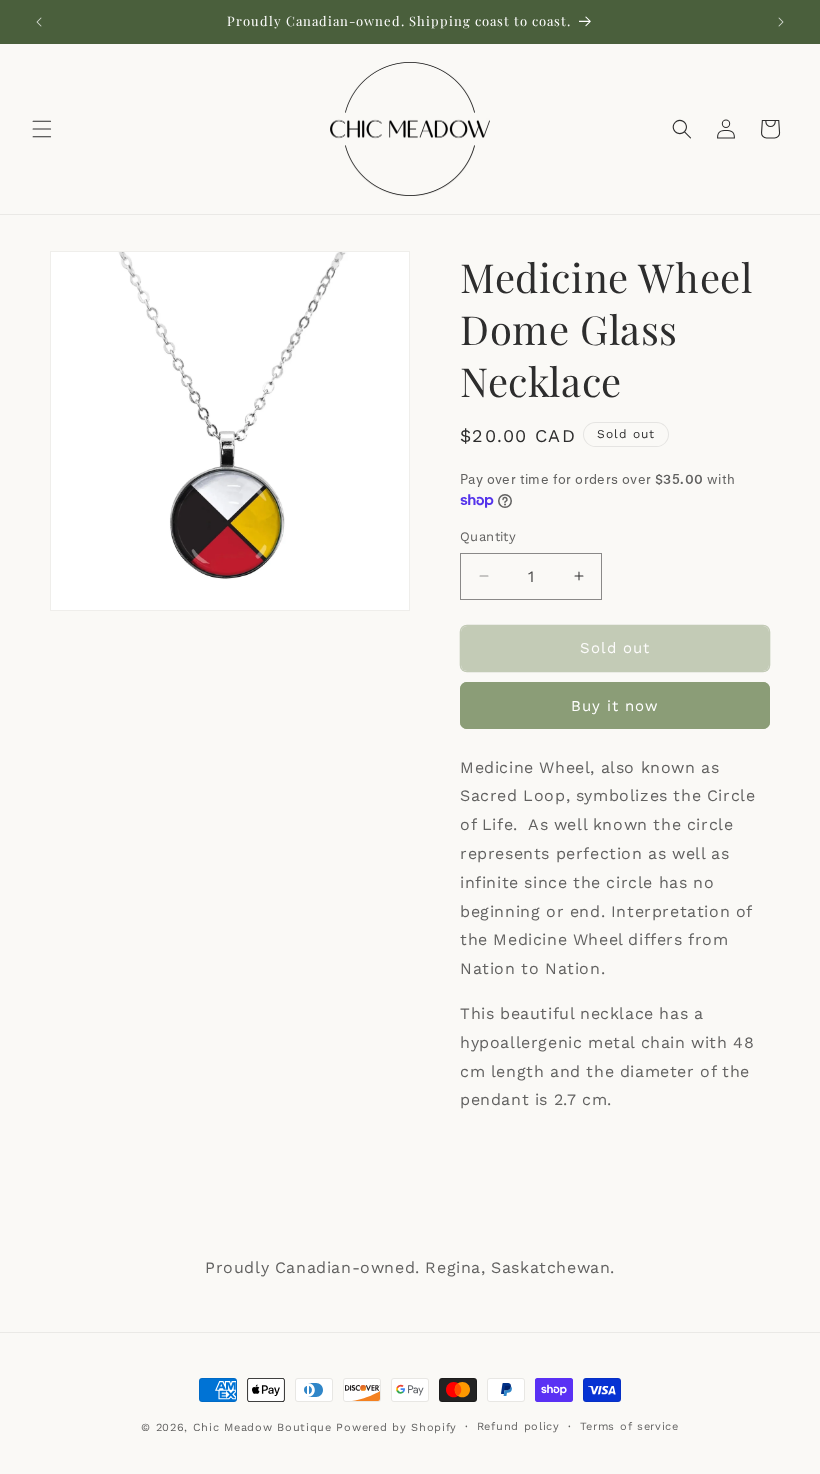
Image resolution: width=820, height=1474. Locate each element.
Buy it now (615, 706)
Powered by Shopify (396, 1427)
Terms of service (629, 1426)
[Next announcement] (781, 22)
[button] (42, 129)
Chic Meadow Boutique (265, 1427)
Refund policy (518, 1426)
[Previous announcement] (39, 22)
